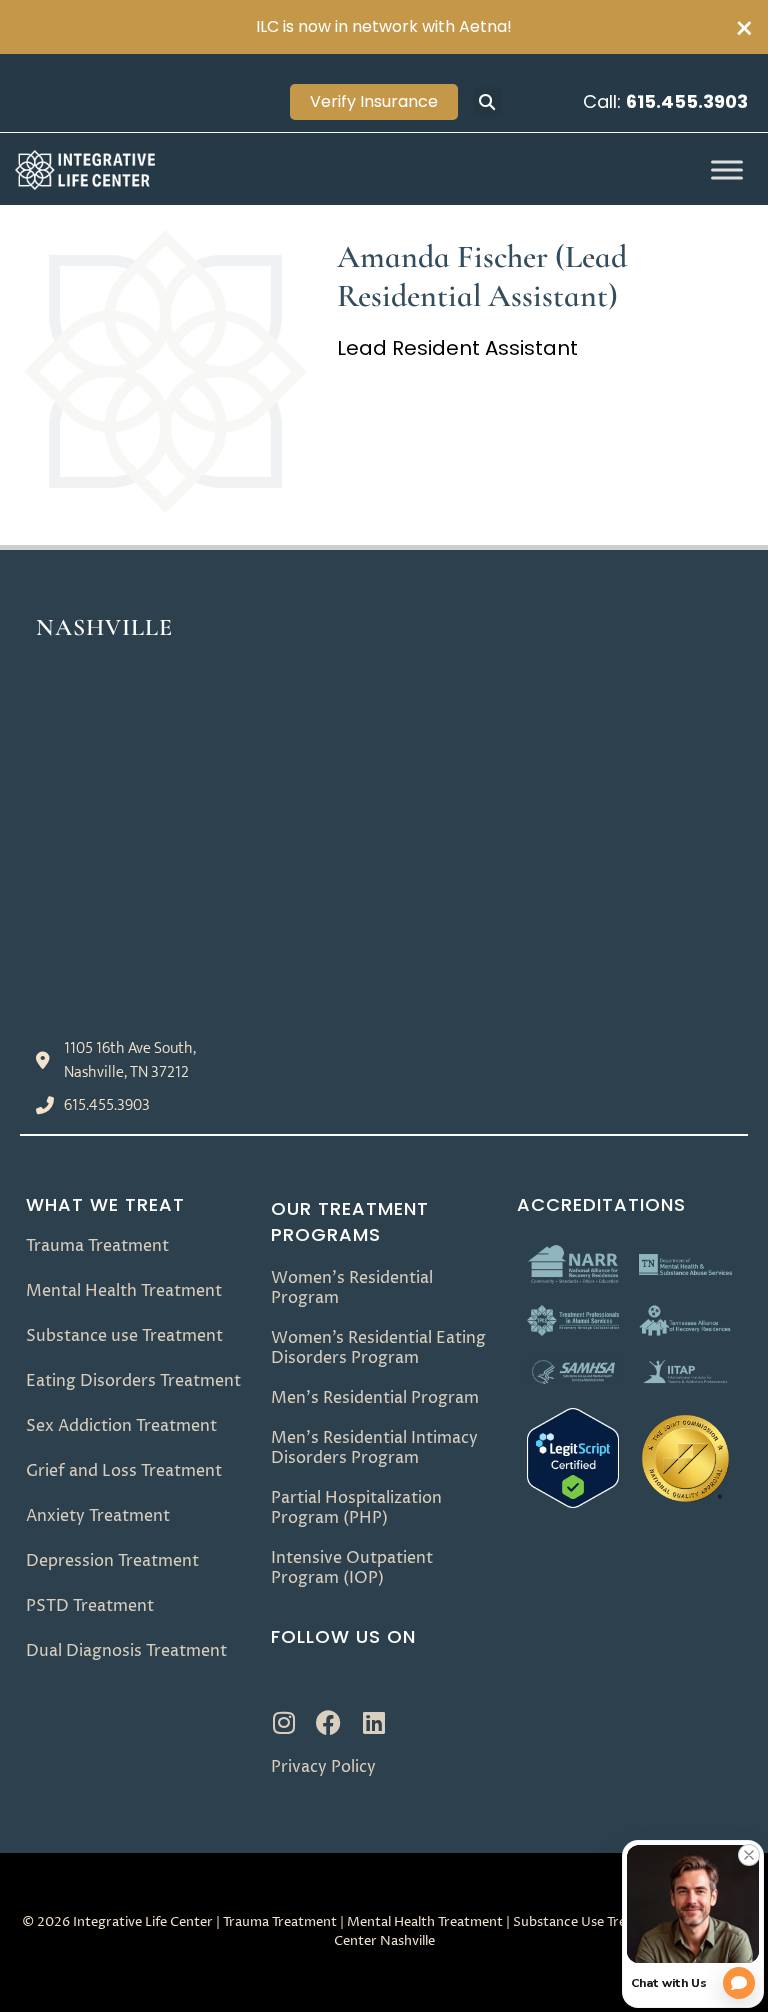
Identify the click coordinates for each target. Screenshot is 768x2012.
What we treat (105, 1204)
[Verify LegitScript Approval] (573, 1502)
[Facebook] (328, 1722)
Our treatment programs (350, 1221)
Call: (665, 101)
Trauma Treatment (280, 1922)
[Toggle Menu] (727, 169)
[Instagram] (283, 1722)
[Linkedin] (373, 1722)
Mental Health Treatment (425, 1922)
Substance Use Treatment (592, 1922)
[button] (488, 102)
